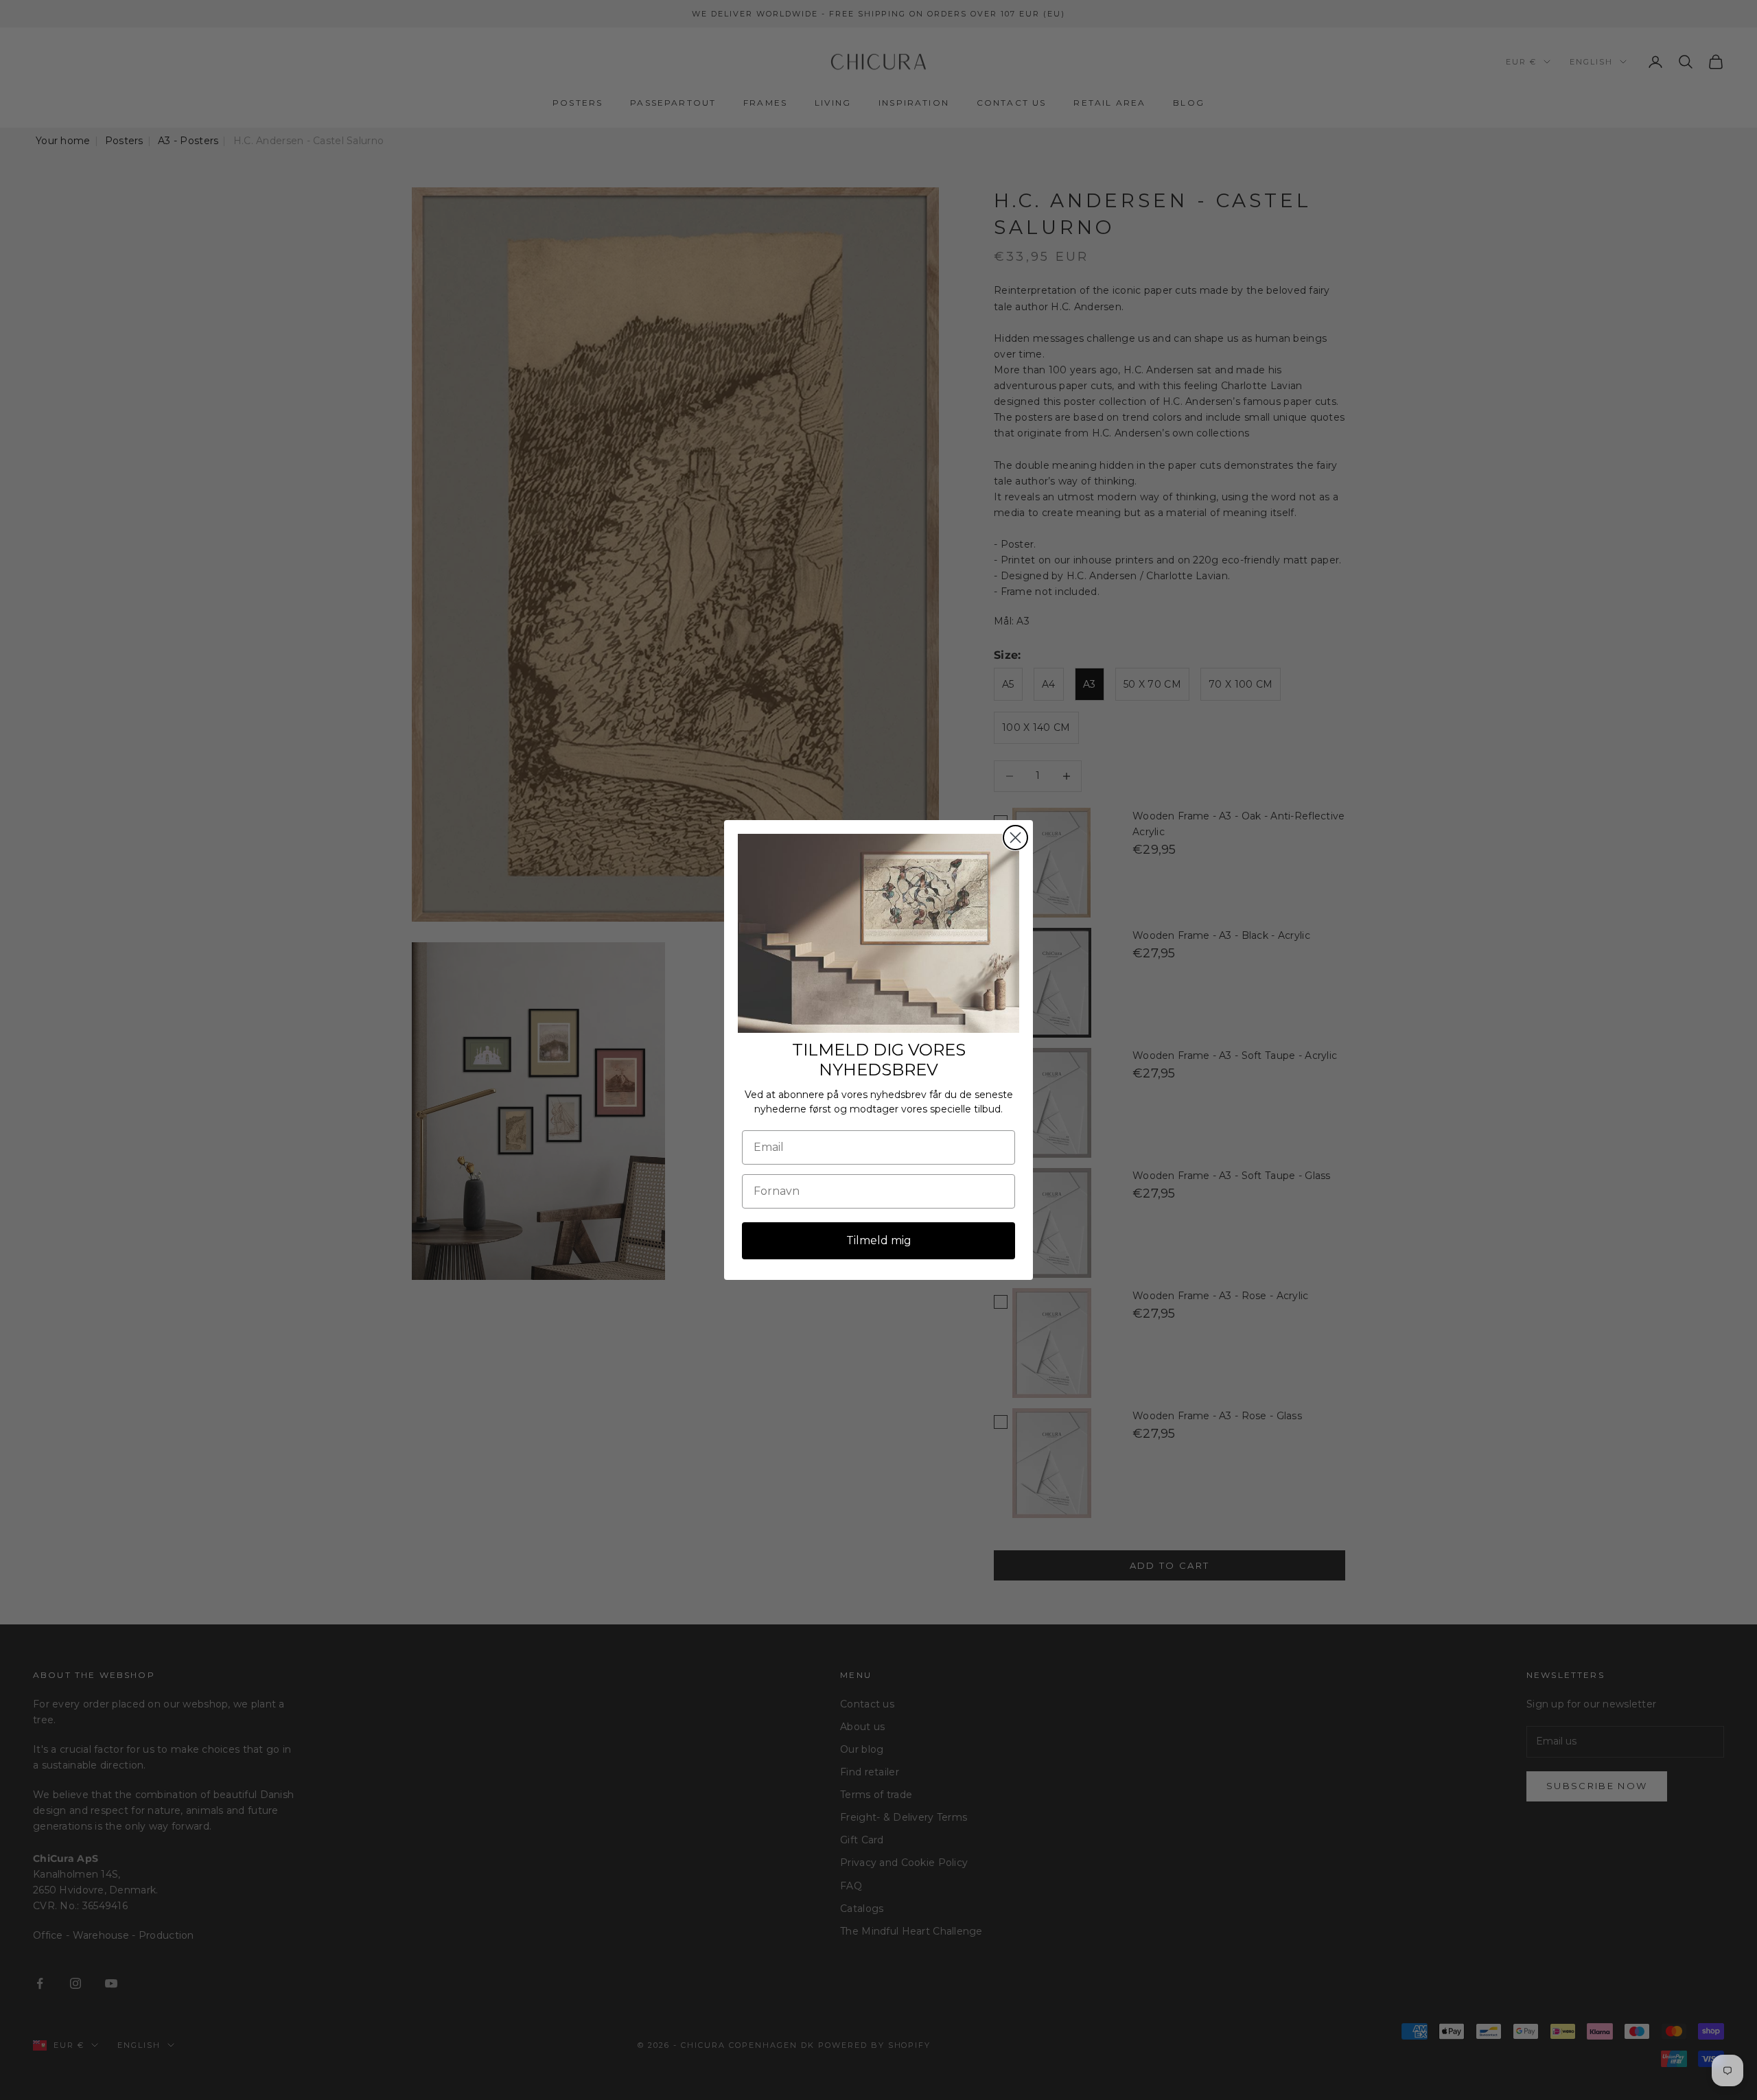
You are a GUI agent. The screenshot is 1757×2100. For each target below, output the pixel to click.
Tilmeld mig (879, 1240)
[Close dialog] (1015, 838)
